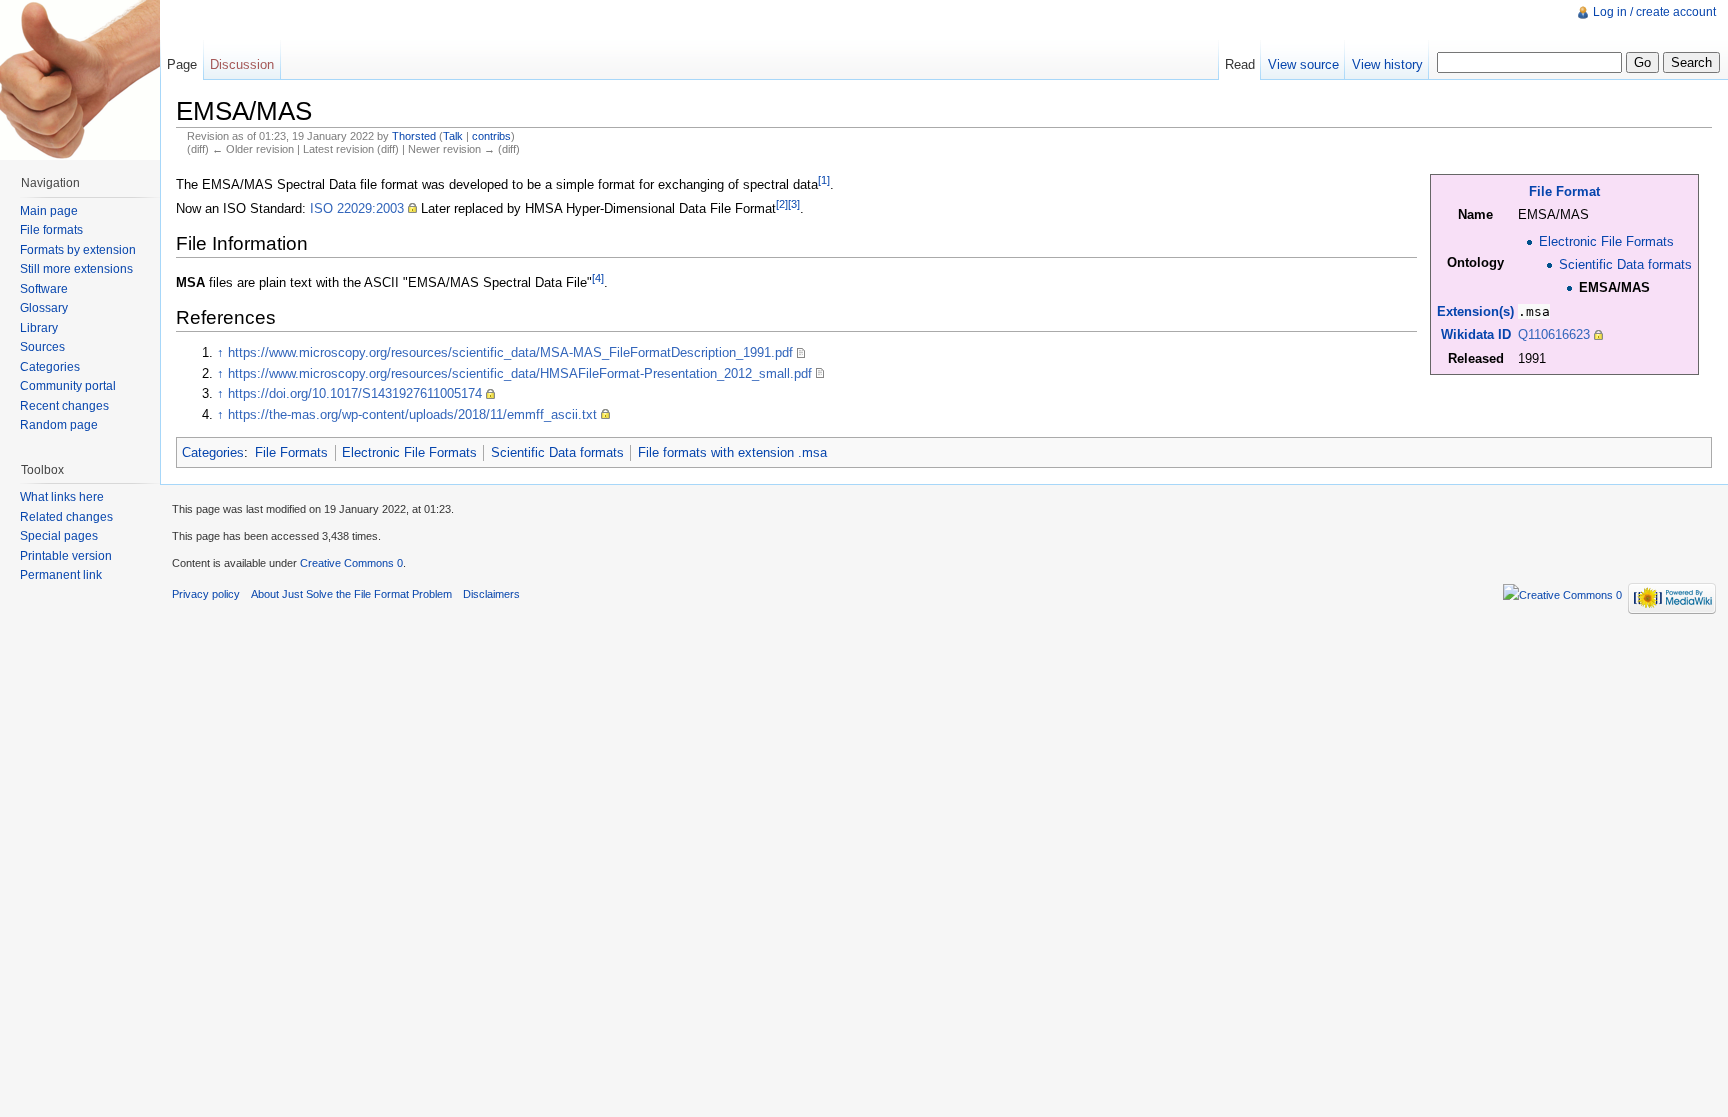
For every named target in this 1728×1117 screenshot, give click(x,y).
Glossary (44, 308)
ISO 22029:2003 (357, 208)
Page (182, 64)
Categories (213, 452)
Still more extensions (76, 269)
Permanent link (61, 575)
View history (1387, 64)
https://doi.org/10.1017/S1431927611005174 (355, 393)
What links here (62, 497)
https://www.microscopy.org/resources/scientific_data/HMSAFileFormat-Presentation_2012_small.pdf (520, 373)
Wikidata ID (1476, 334)
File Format (1564, 191)
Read (1240, 64)
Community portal (68, 386)
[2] (782, 204)
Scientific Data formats (1625, 264)
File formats (51, 230)
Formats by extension (78, 250)
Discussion (242, 64)
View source (1303, 64)
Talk (453, 136)
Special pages (59, 536)
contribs (491, 136)
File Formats (291, 452)
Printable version (66, 556)
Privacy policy (206, 594)
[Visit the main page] (80, 80)
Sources (42, 347)
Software (44, 289)
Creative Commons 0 (351, 563)
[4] (598, 278)
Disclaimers (491, 594)
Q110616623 (1554, 334)
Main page (49, 211)
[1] (824, 180)
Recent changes (64, 406)
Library (39, 328)
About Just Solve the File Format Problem (351, 594)
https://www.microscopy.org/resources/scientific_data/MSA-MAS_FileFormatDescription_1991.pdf (510, 352)
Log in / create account (1654, 12)
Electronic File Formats (1606, 241)
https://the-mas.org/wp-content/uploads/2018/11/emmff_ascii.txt (412, 414)
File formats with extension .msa (732, 452)
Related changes (66, 517)
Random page (59, 425)
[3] (794, 204)
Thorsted (414, 136)
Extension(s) (1475, 311)
